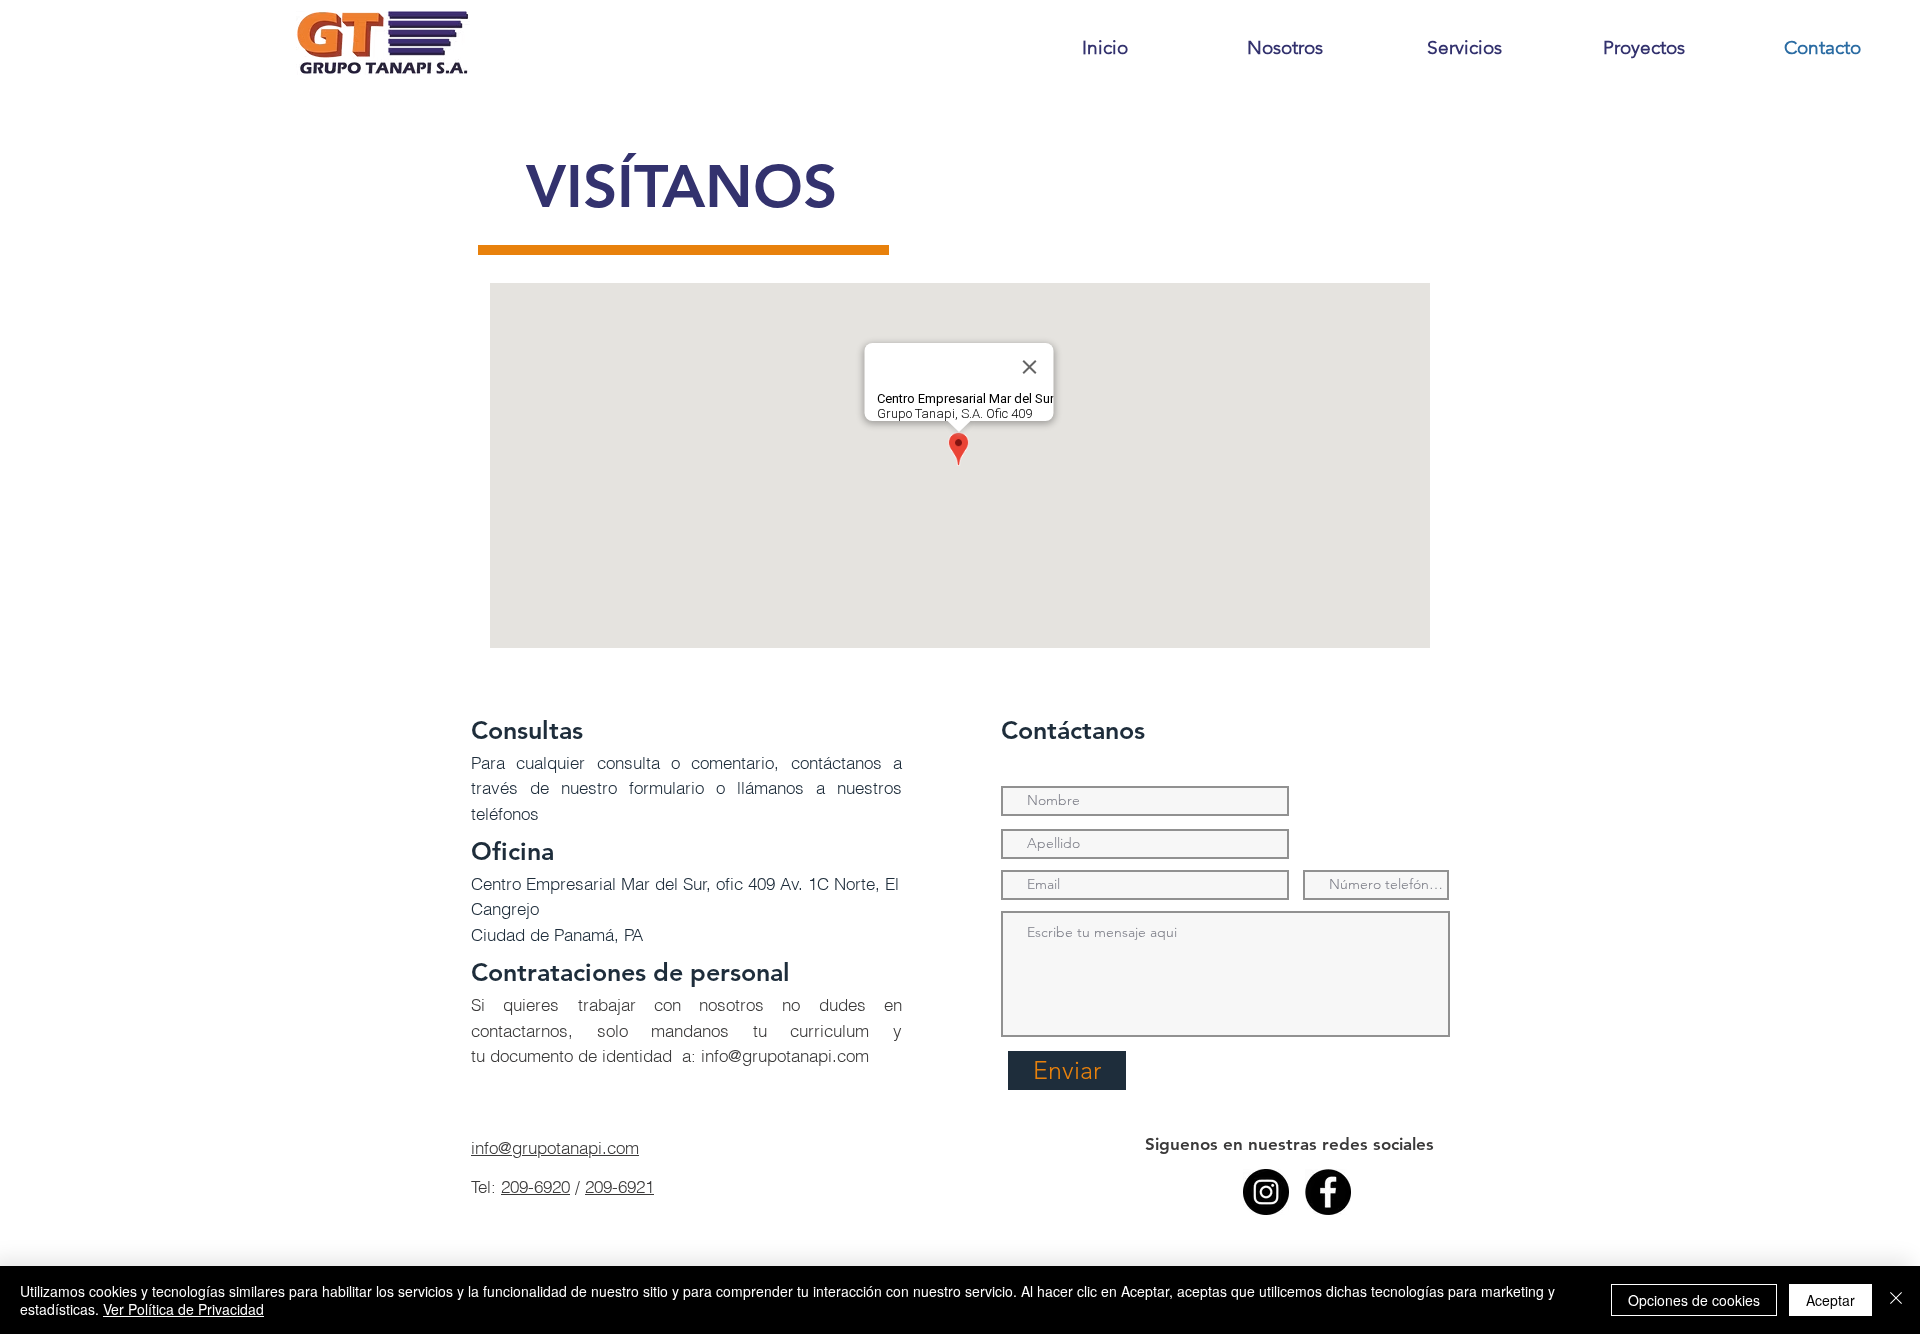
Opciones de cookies (1694, 1300)
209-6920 (535, 1186)
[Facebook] (1328, 1192)
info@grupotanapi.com (785, 1055)
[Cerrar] (1896, 1300)
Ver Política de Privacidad (183, 1309)
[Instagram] (1266, 1192)
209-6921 (619, 1186)
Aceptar (1830, 1300)
